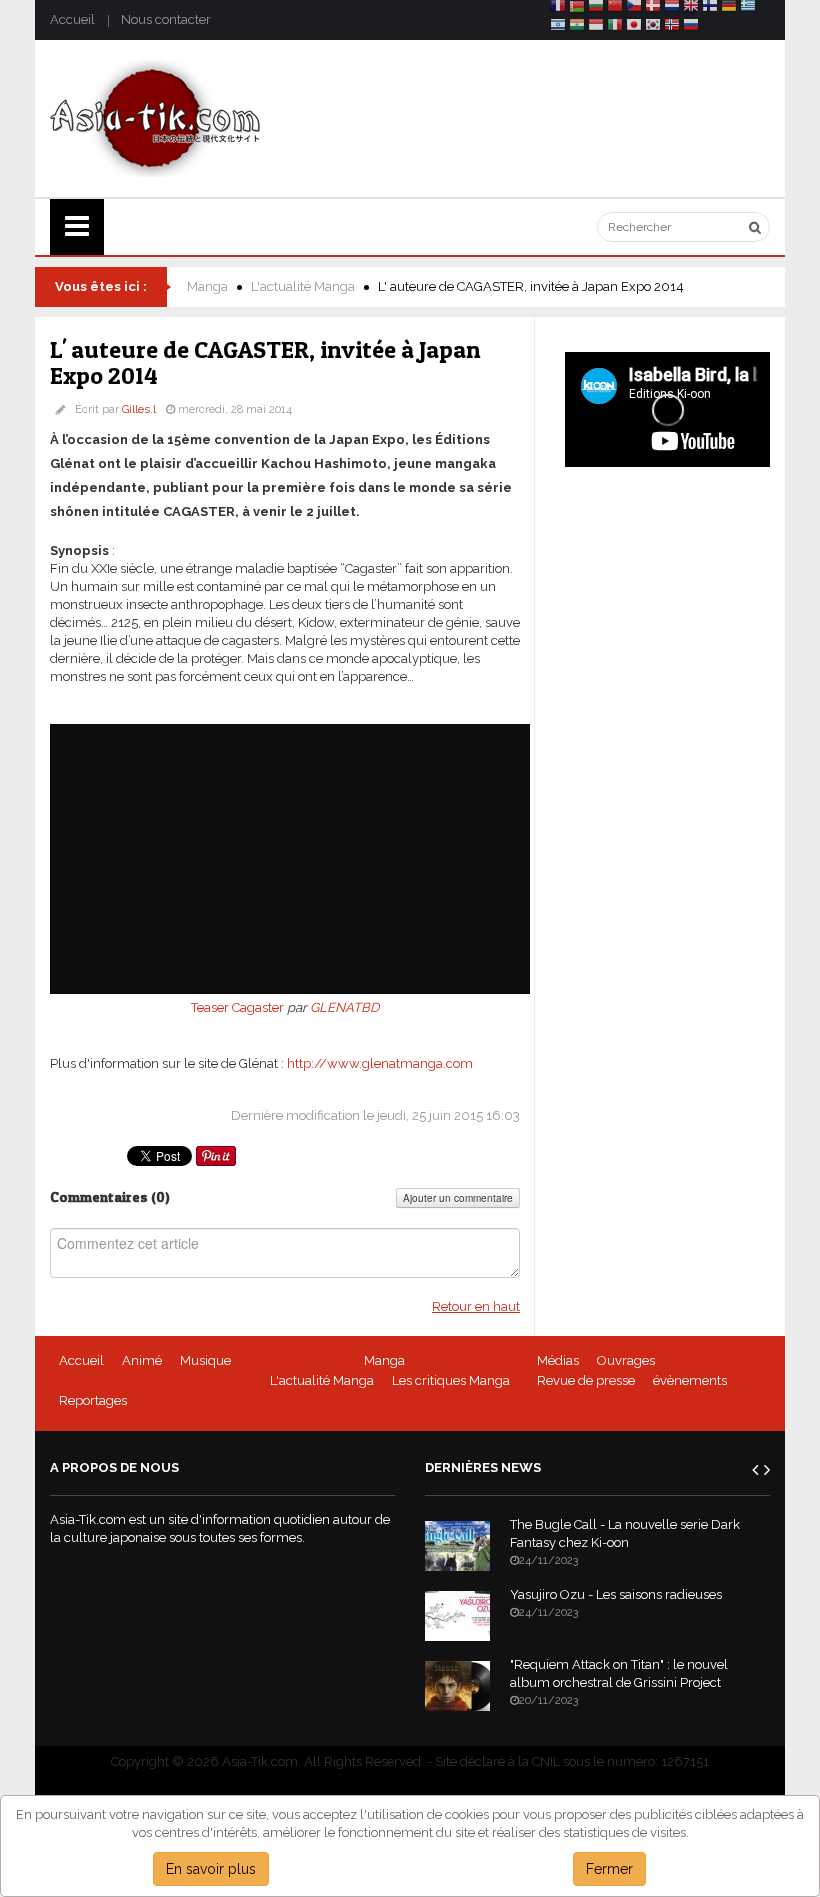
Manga (207, 286)
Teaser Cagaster (237, 1007)
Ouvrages (626, 1360)
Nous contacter (166, 19)
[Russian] (691, 27)
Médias (558, 1360)
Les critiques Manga (451, 1380)
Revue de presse (586, 1380)
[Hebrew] (558, 27)
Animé (142, 1360)
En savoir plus (211, 1869)
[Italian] (615, 27)
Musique (205, 1360)
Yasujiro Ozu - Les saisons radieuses (616, 1594)
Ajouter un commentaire (458, 1198)
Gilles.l (139, 409)
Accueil (72, 19)
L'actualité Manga (303, 286)
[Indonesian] (596, 27)
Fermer (609, 1869)
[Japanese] (634, 27)
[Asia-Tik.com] (155, 117)
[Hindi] (577, 27)
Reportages (93, 1400)
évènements (690, 1380)
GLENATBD (344, 1007)
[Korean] (653, 27)
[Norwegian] (672, 27)
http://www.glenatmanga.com (380, 1063)
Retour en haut (476, 1306)
